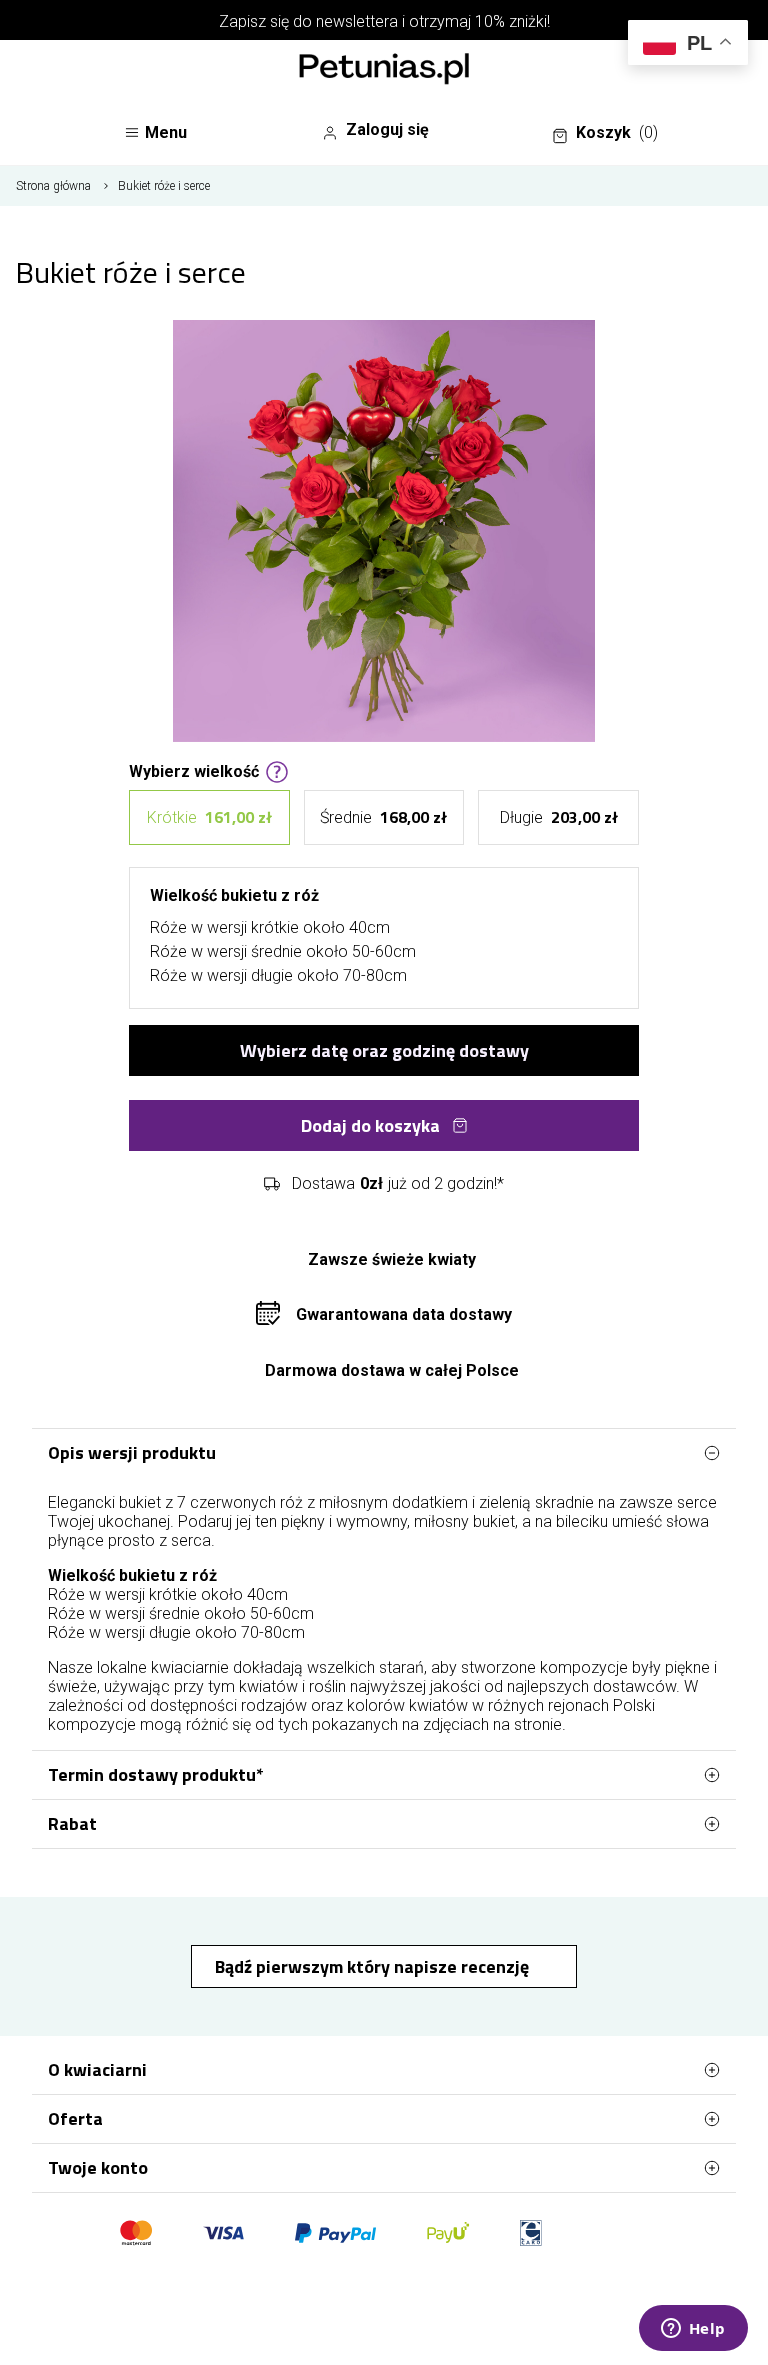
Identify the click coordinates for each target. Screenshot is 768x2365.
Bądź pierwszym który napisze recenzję (374, 1966)
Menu (166, 132)
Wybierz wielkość (194, 770)
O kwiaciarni (97, 2069)
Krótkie (209, 817)
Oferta (75, 2118)
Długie (559, 817)
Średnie (383, 817)
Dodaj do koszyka (370, 1125)
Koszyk (617, 132)
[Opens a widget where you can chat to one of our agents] (693, 2330)
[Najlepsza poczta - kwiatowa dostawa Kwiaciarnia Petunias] (384, 71)
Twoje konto (98, 2167)
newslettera (357, 21)
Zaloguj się (387, 129)
